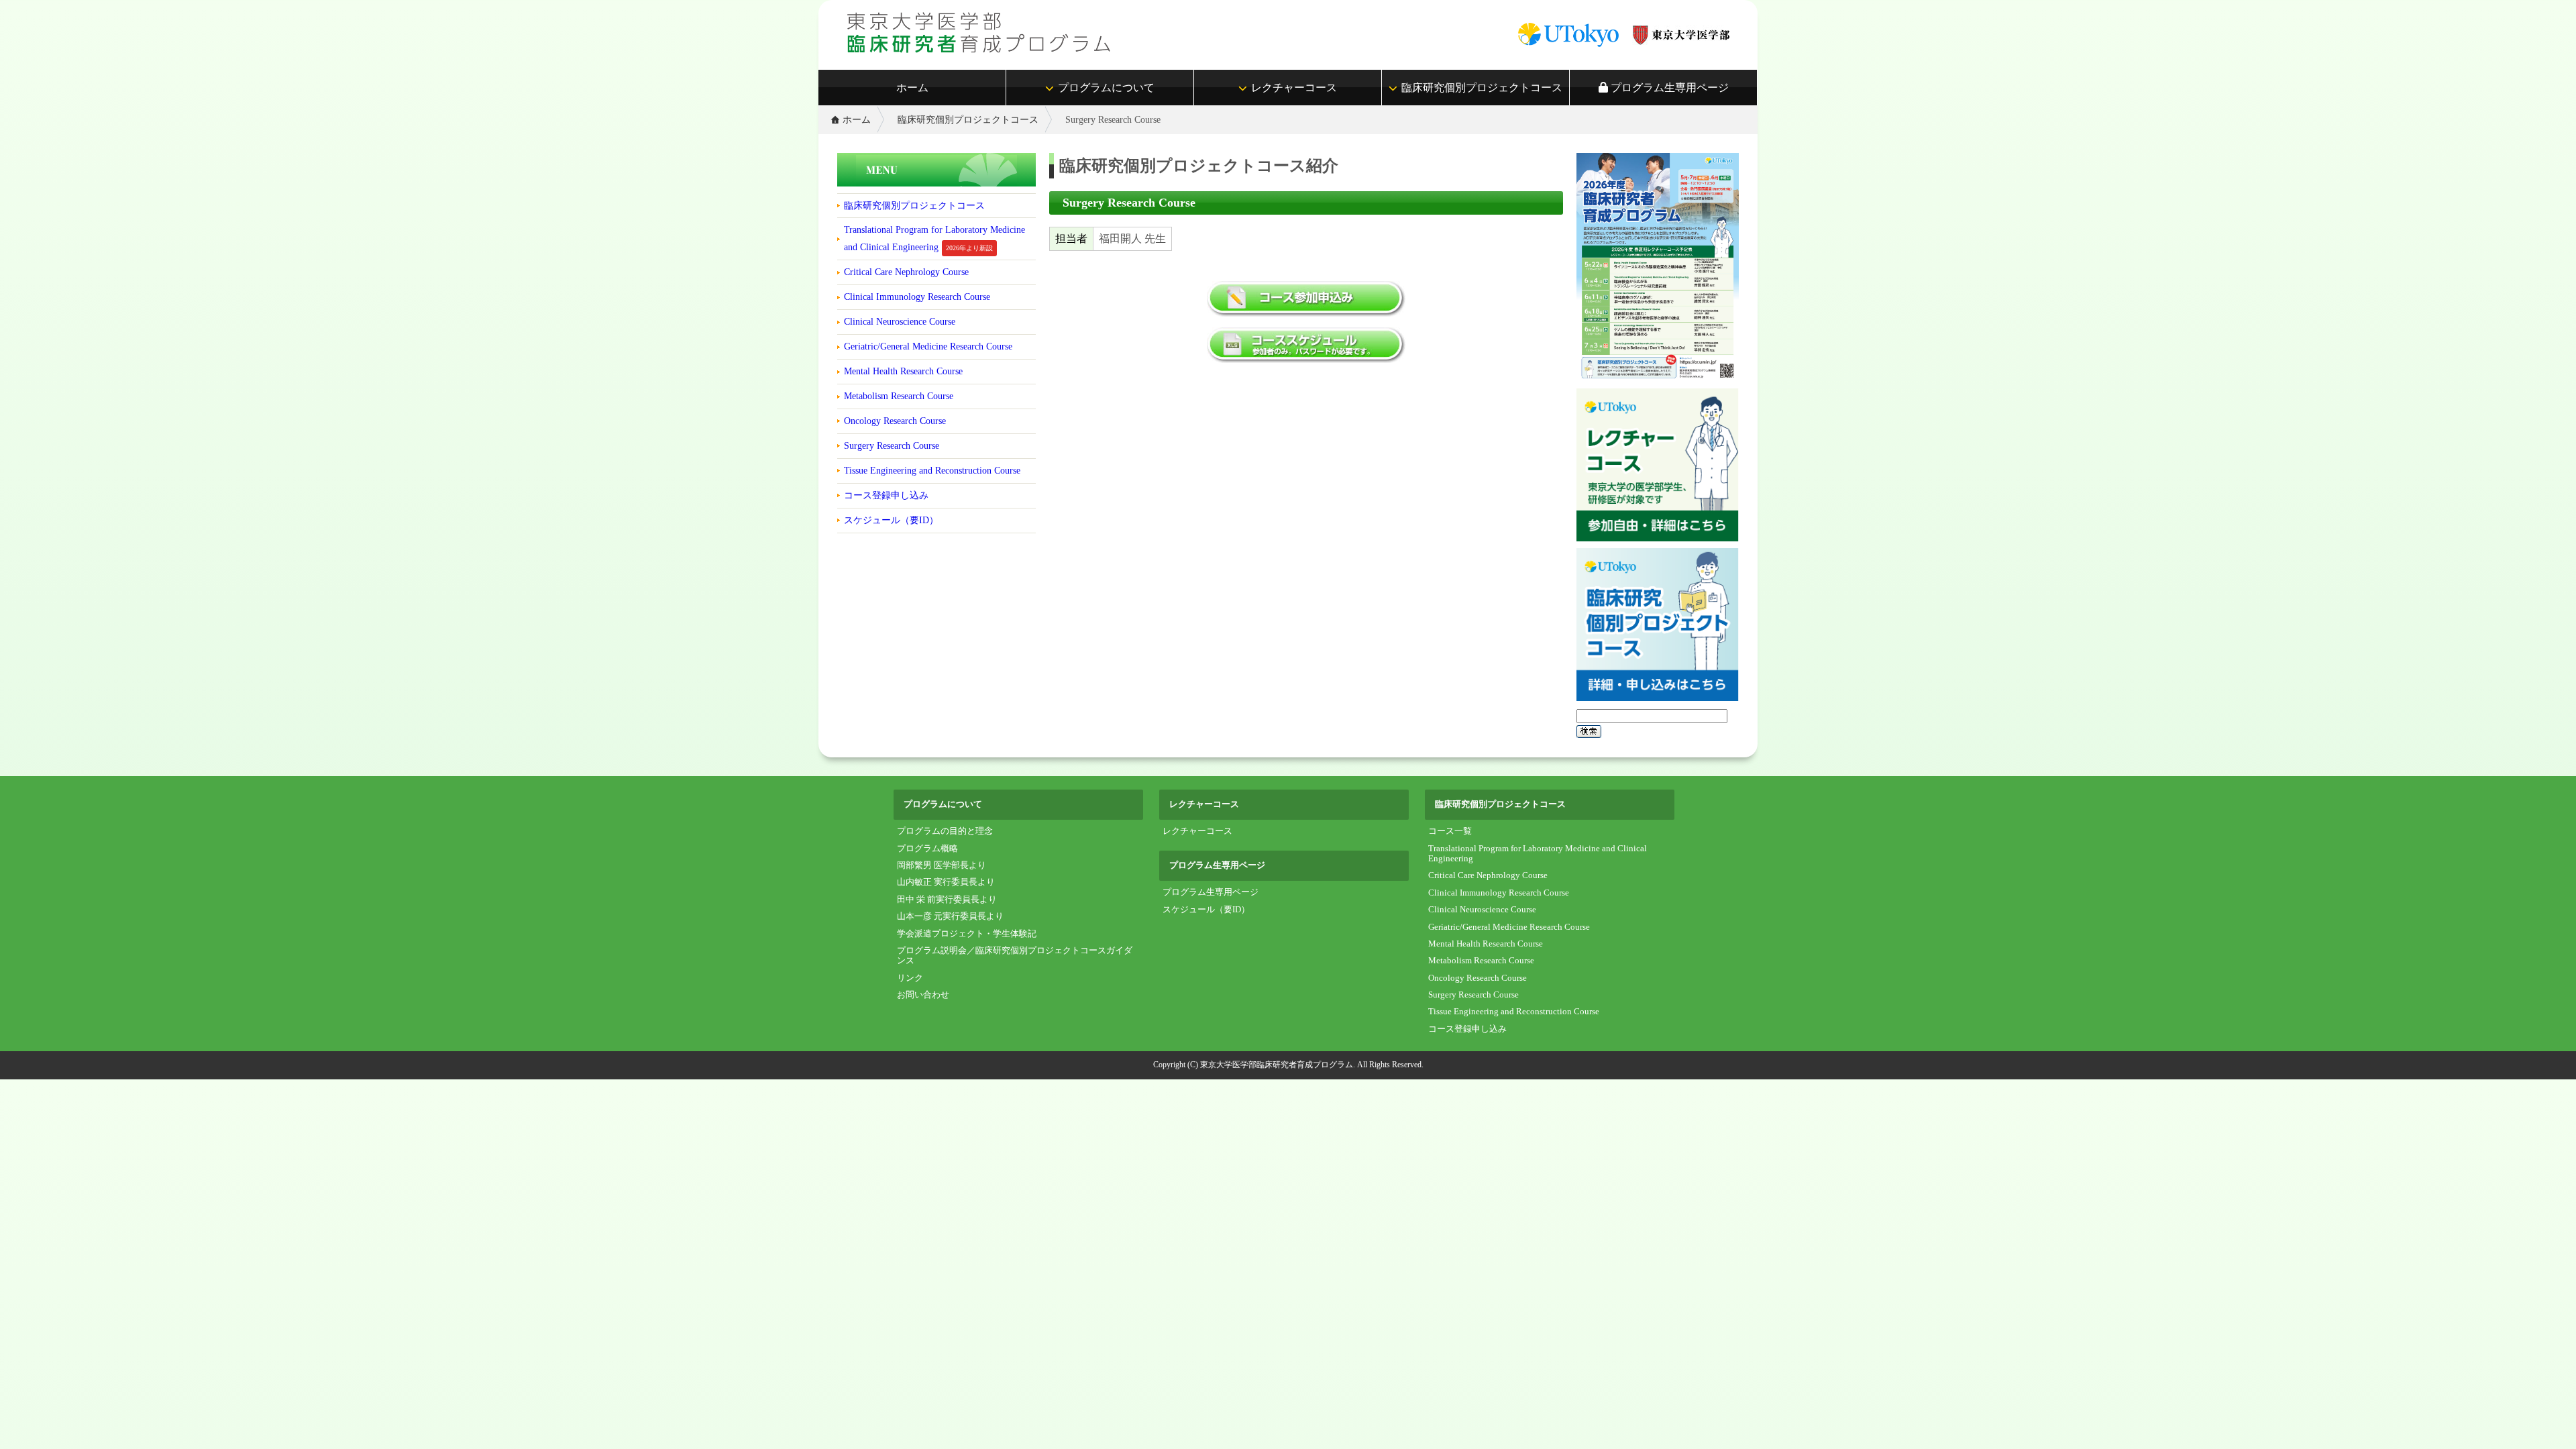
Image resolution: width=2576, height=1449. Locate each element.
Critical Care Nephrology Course (906, 272)
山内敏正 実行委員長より (946, 882)
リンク (910, 978)
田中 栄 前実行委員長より (947, 900)
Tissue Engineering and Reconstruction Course (932, 470)
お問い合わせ (923, 995)
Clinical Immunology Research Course (917, 297)
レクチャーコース (1294, 88)
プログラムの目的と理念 (945, 831)
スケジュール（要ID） (891, 520)
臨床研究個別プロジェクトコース (1482, 88)
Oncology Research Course (895, 421)
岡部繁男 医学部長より (942, 865)
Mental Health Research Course (903, 371)
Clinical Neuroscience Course (900, 321)
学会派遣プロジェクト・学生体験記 (967, 934)
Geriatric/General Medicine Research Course (928, 346)
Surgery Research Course (892, 445)
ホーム (912, 88)
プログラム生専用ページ (1668, 88)
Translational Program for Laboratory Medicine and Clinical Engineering (934, 238)
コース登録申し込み (886, 495)
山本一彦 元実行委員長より (950, 916)
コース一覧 (1450, 831)
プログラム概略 (927, 849)
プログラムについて (1106, 88)
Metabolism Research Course (899, 396)
